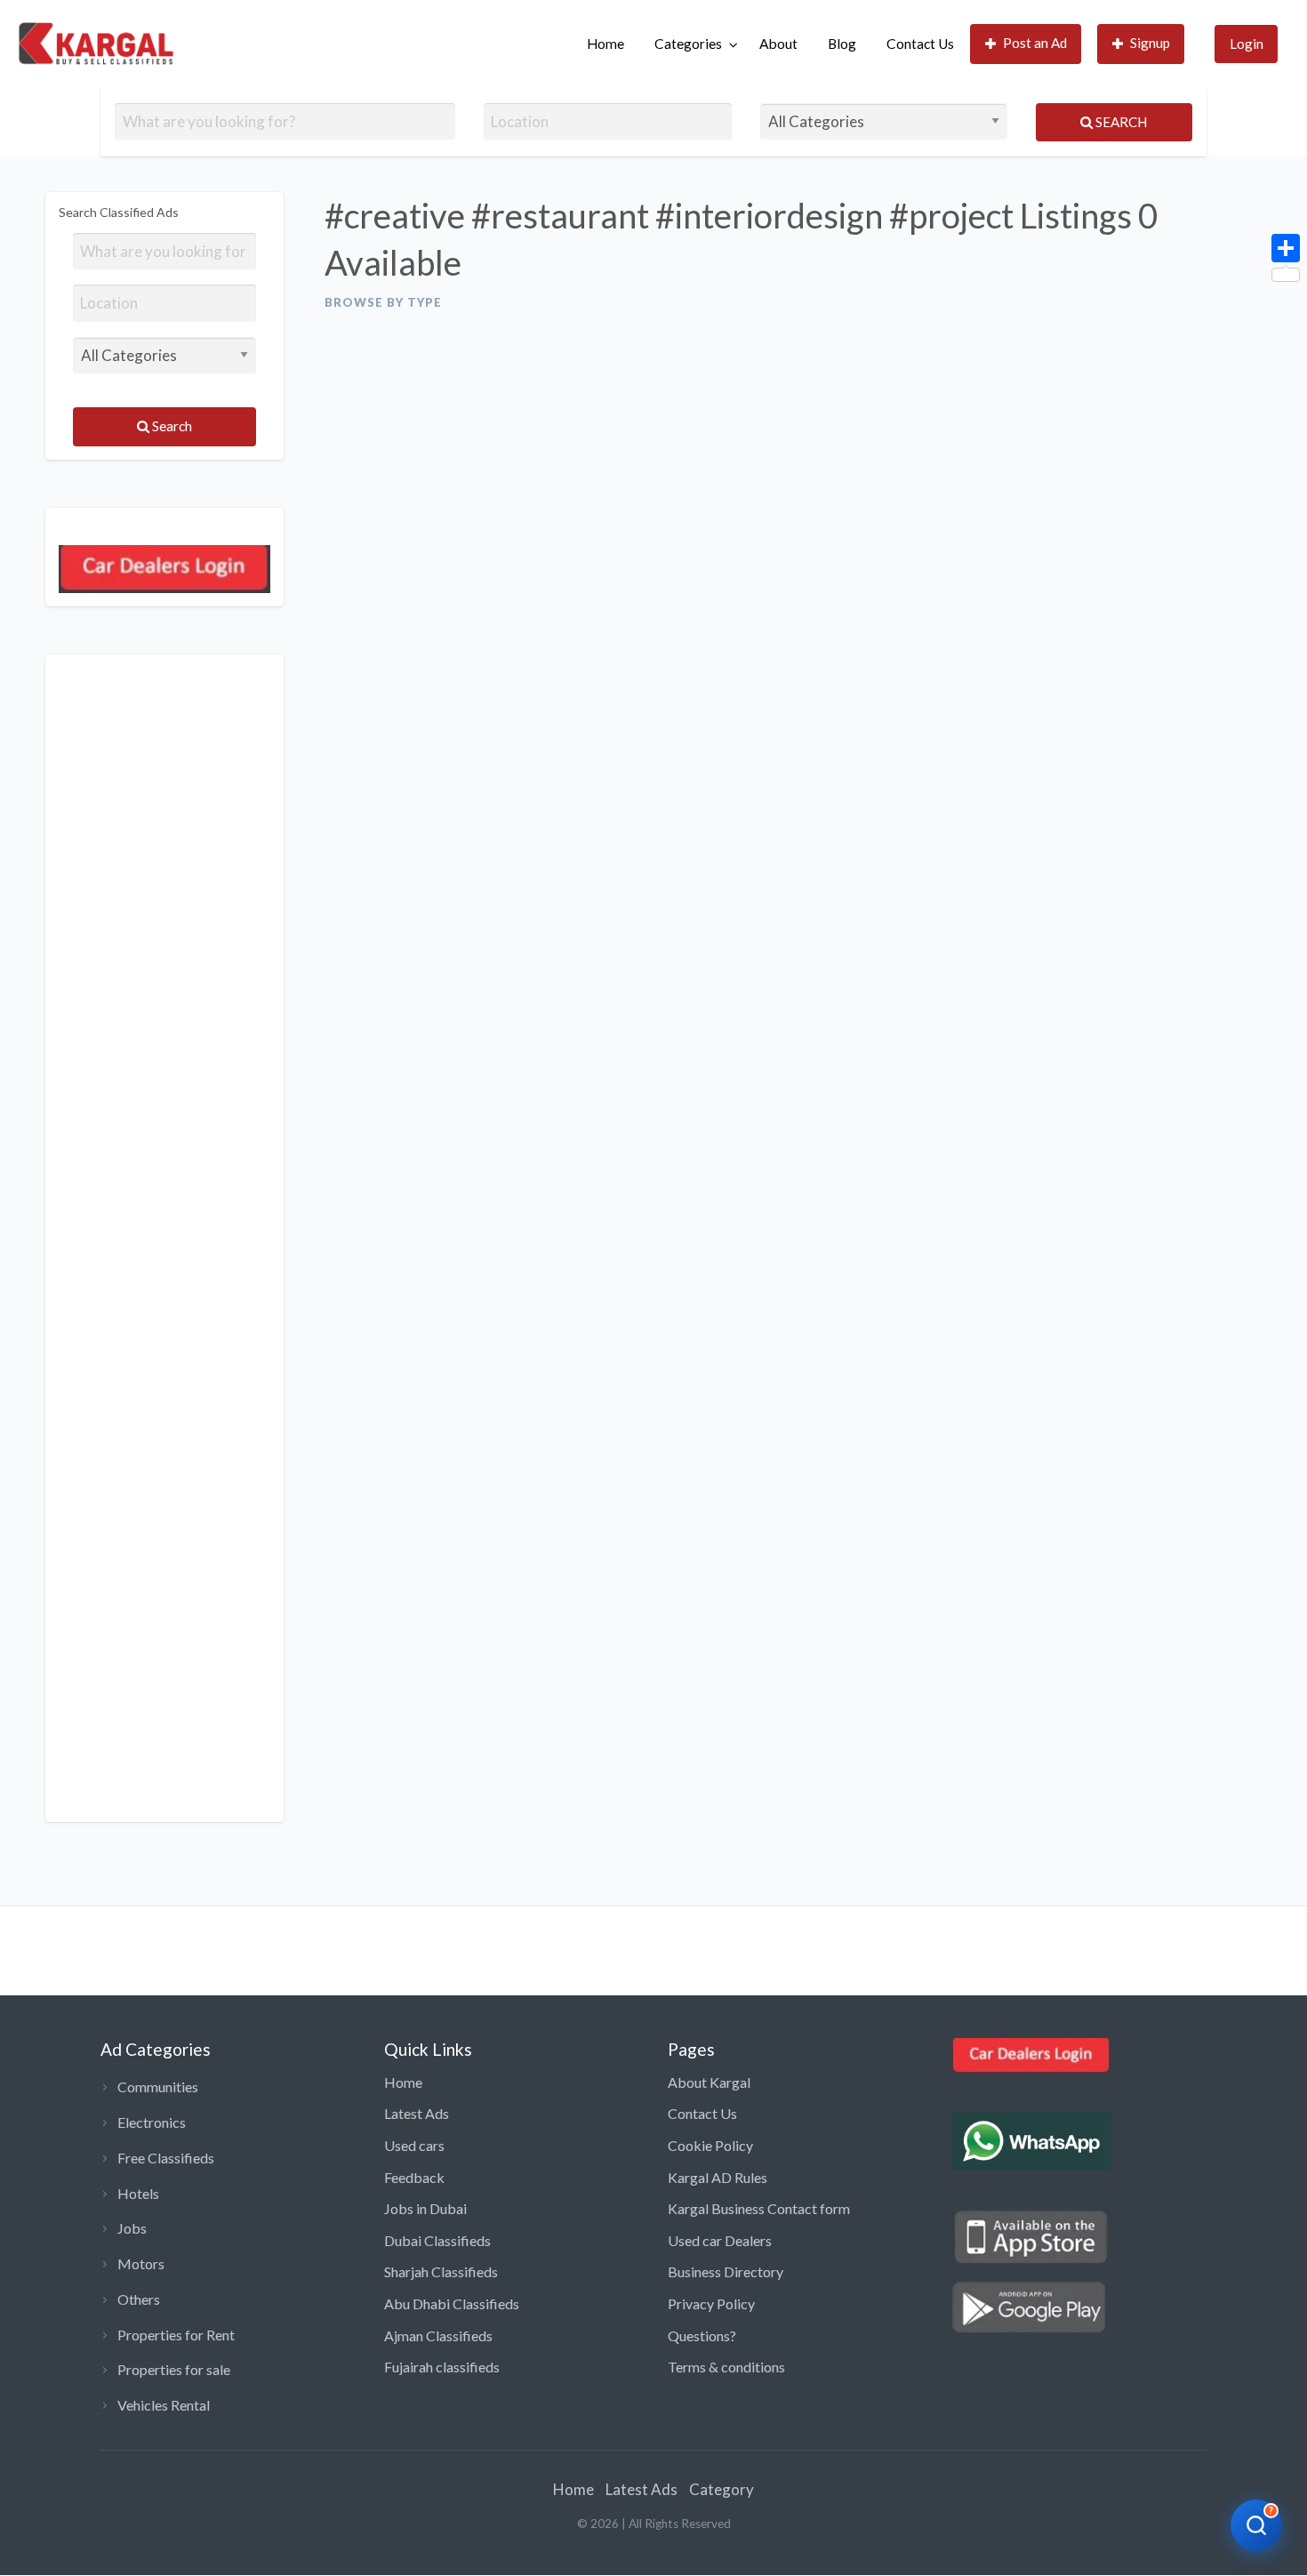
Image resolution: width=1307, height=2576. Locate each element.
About (778, 44)
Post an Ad (1035, 43)
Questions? (702, 2335)
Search (1120, 122)
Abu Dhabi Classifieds (452, 2303)
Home (605, 44)
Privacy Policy (711, 2303)
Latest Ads (417, 2113)
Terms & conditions (726, 2367)
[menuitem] (605, 44)
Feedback (414, 2177)
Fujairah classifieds (442, 2367)
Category (722, 2489)
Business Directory (726, 2271)
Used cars (414, 2145)
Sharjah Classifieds (441, 2271)
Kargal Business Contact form (759, 2208)
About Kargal (709, 2082)
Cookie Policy (710, 2145)
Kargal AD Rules (718, 2177)
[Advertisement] (164, 1238)
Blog (842, 44)
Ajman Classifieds (438, 2335)
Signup (1150, 43)
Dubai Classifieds (437, 2240)
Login (1247, 44)
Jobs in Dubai (425, 2208)
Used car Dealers (720, 2240)
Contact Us (920, 44)
